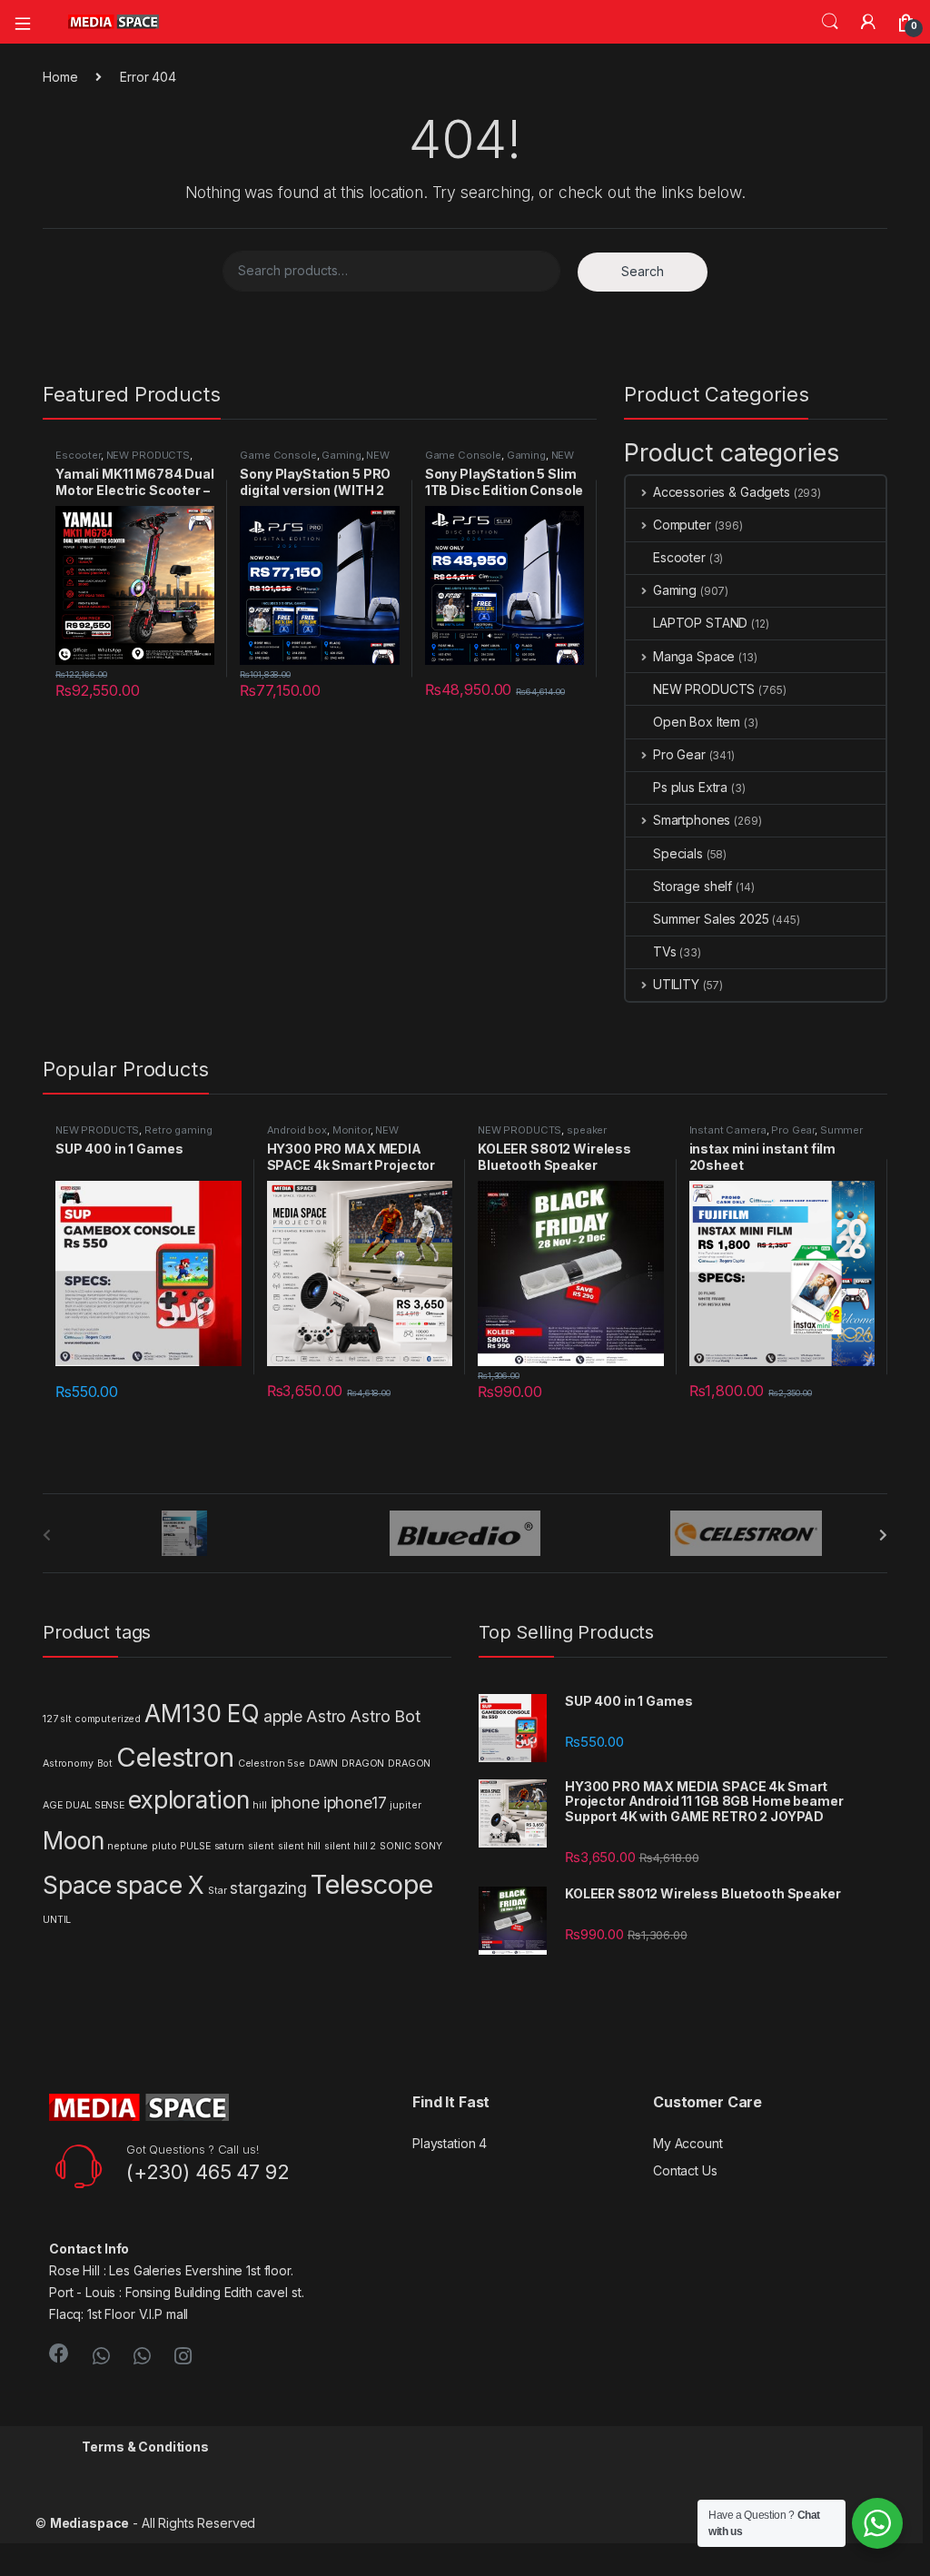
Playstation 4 (450, 2143)
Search (830, 22)
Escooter (78, 455)
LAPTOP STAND (700, 623)
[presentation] (883, 1535)
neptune (128, 1846)
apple (283, 1716)
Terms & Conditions (145, 2447)
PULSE (195, 1846)
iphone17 (355, 1803)
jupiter (405, 1805)
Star (217, 1891)
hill (259, 1805)
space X (160, 1885)
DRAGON (363, 1764)
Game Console (278, 455)
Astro (326, 1716)
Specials (678, 853)
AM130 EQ (202, 1714)
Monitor (351, 1130)
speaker (587, 1130)
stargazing (268, 1888)
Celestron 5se (272, 1764)
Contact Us (685, 2170)
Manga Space (694, 656)
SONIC (395, 1846)
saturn (229, 1846)
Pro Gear (679, 754)
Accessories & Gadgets (722, 492)
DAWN (323, 1764)
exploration (188, 1800)
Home (60, 77)
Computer (682, 525)
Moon (73, 1841)
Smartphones (692, 820)
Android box (297, 1130)
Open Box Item (697, 722)
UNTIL (57, 1920)
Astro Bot (385, 1716)
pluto (164, 1846)
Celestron (175, 1757)
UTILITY (676, 984)
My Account (688, 2143)
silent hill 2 (350, 1846)
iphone (295, 1803)
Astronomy (68, 1764)
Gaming (341, 455)
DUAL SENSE (95, 1805)
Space (77, 1885)
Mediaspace (90, 2523)
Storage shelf (693, 886)
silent (261, 1846)
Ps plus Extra (690, 787)
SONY (428, 1846)
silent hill (299, 1846)
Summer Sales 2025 (711, 919)
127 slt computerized (92, 1719)
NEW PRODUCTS (148, 455)
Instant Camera (728, 1130)
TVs (665, 951)
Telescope (372, 1884)
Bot (105, 1764)
